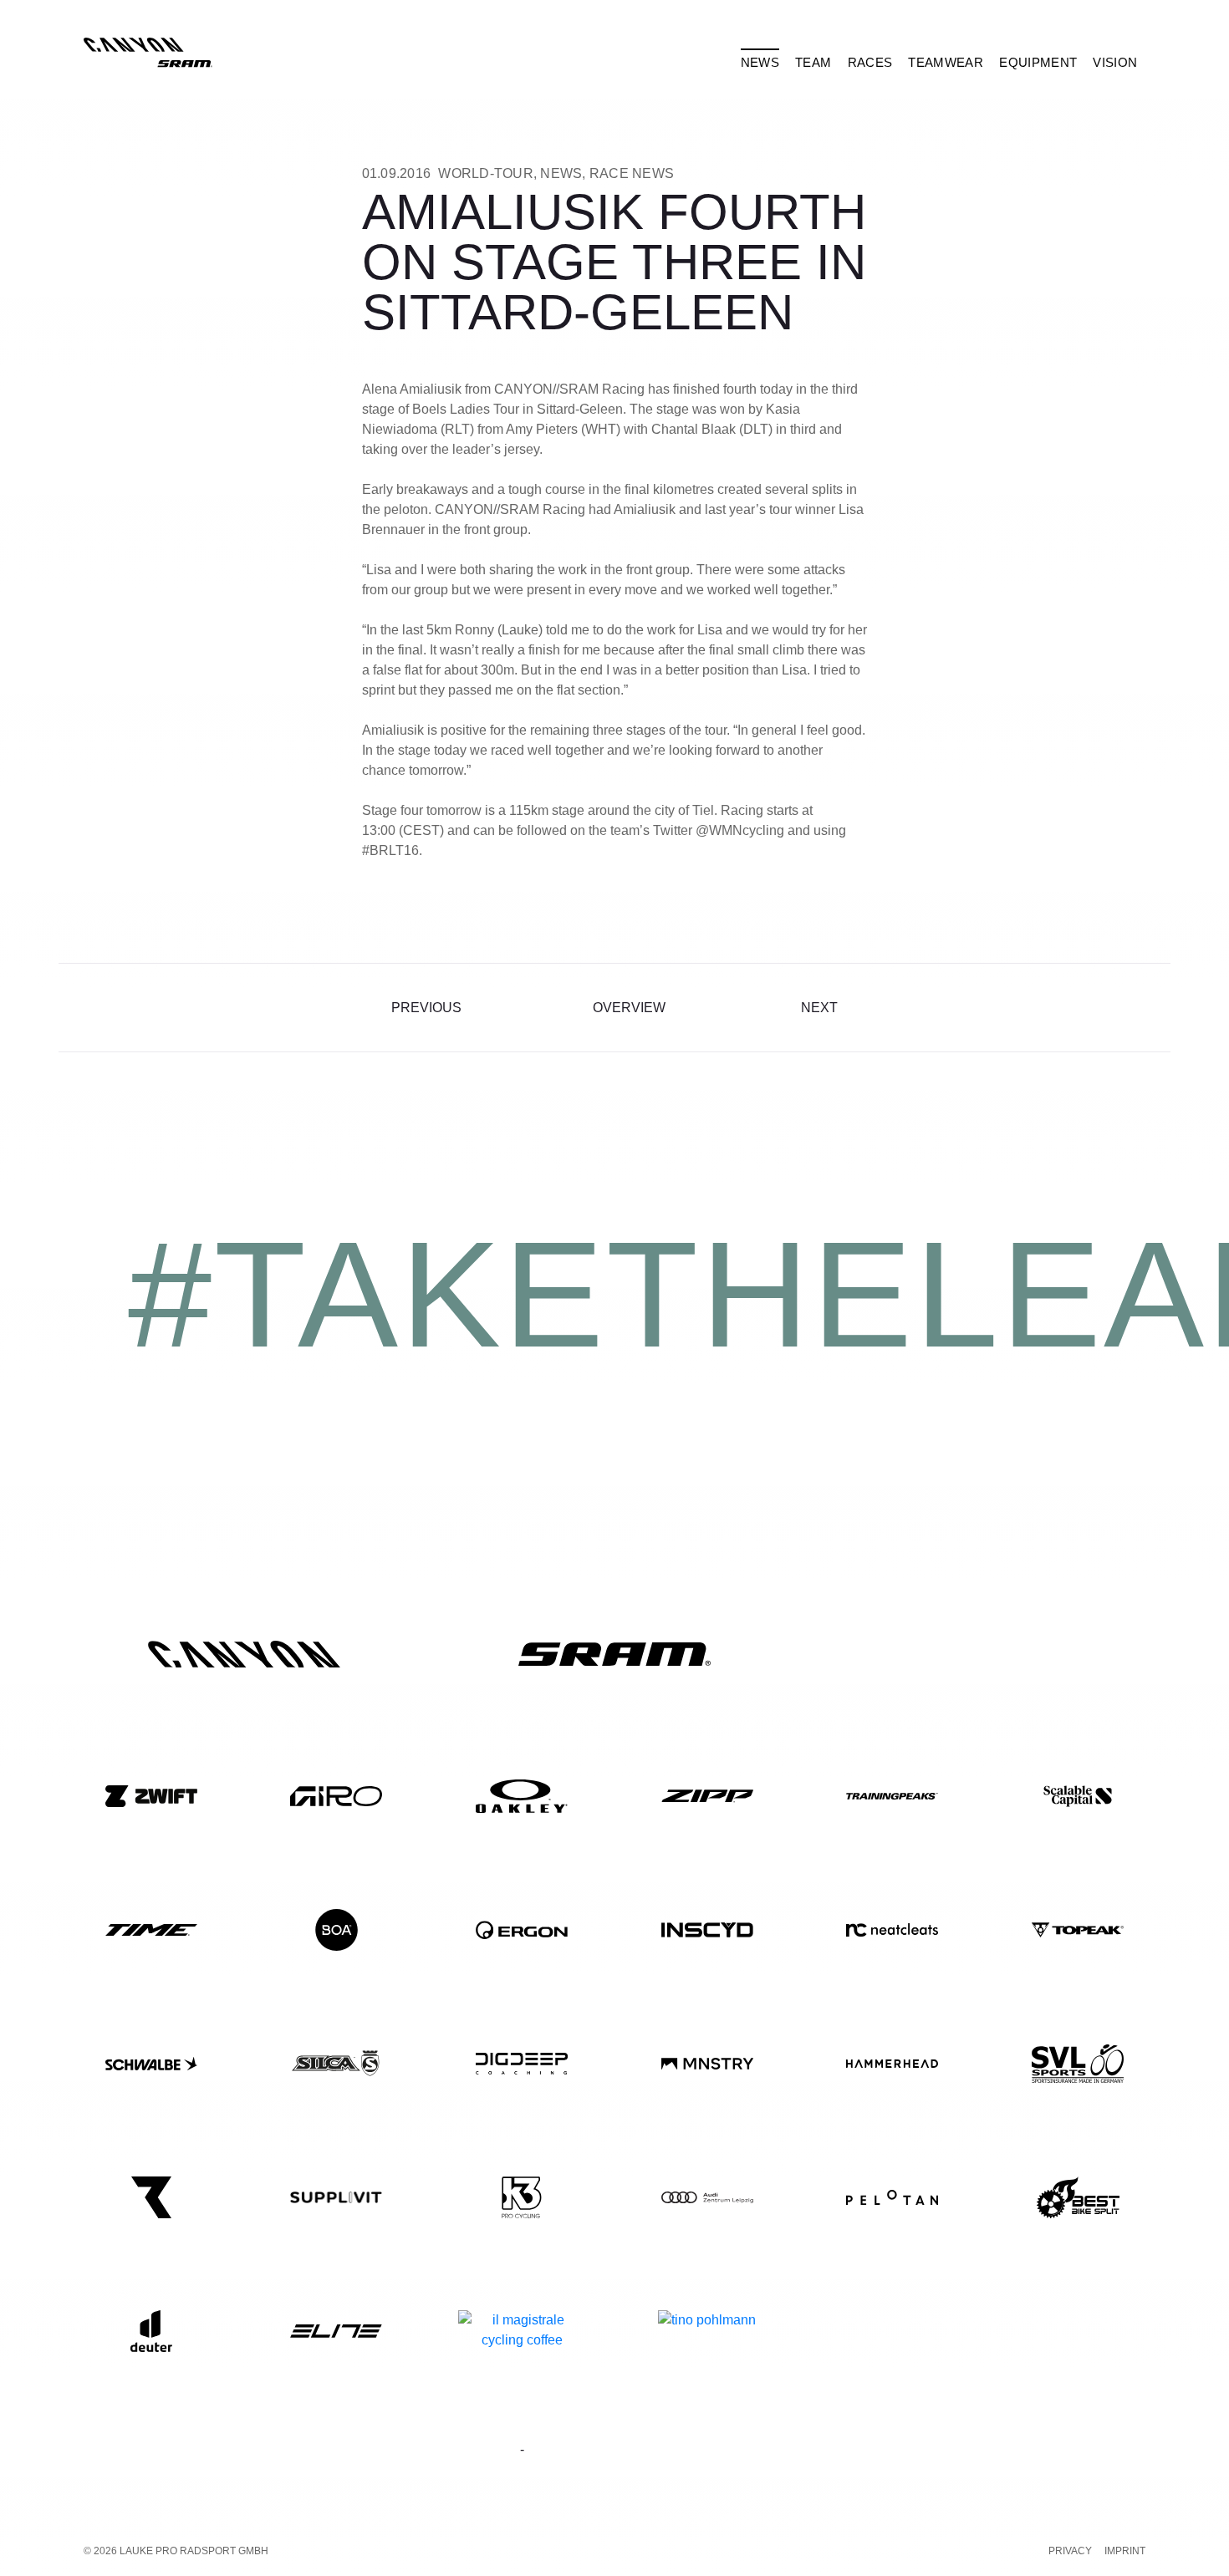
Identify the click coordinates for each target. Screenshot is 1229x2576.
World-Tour (486, 173)
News (561, 173)
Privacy (1070, 2551)
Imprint (1125, 2551)
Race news (632, 173)
